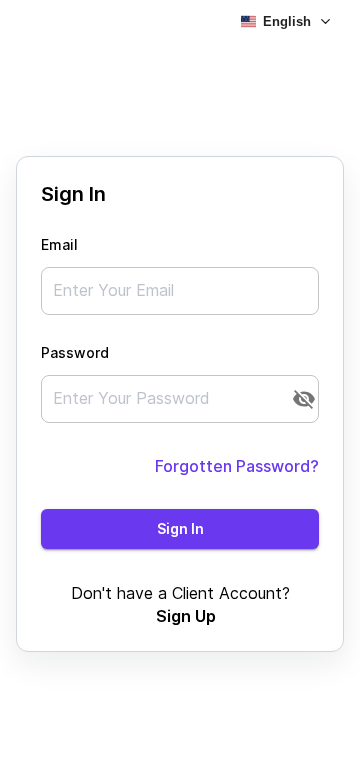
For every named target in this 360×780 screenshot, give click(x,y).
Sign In (180, 528)
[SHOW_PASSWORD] (304, 399)
